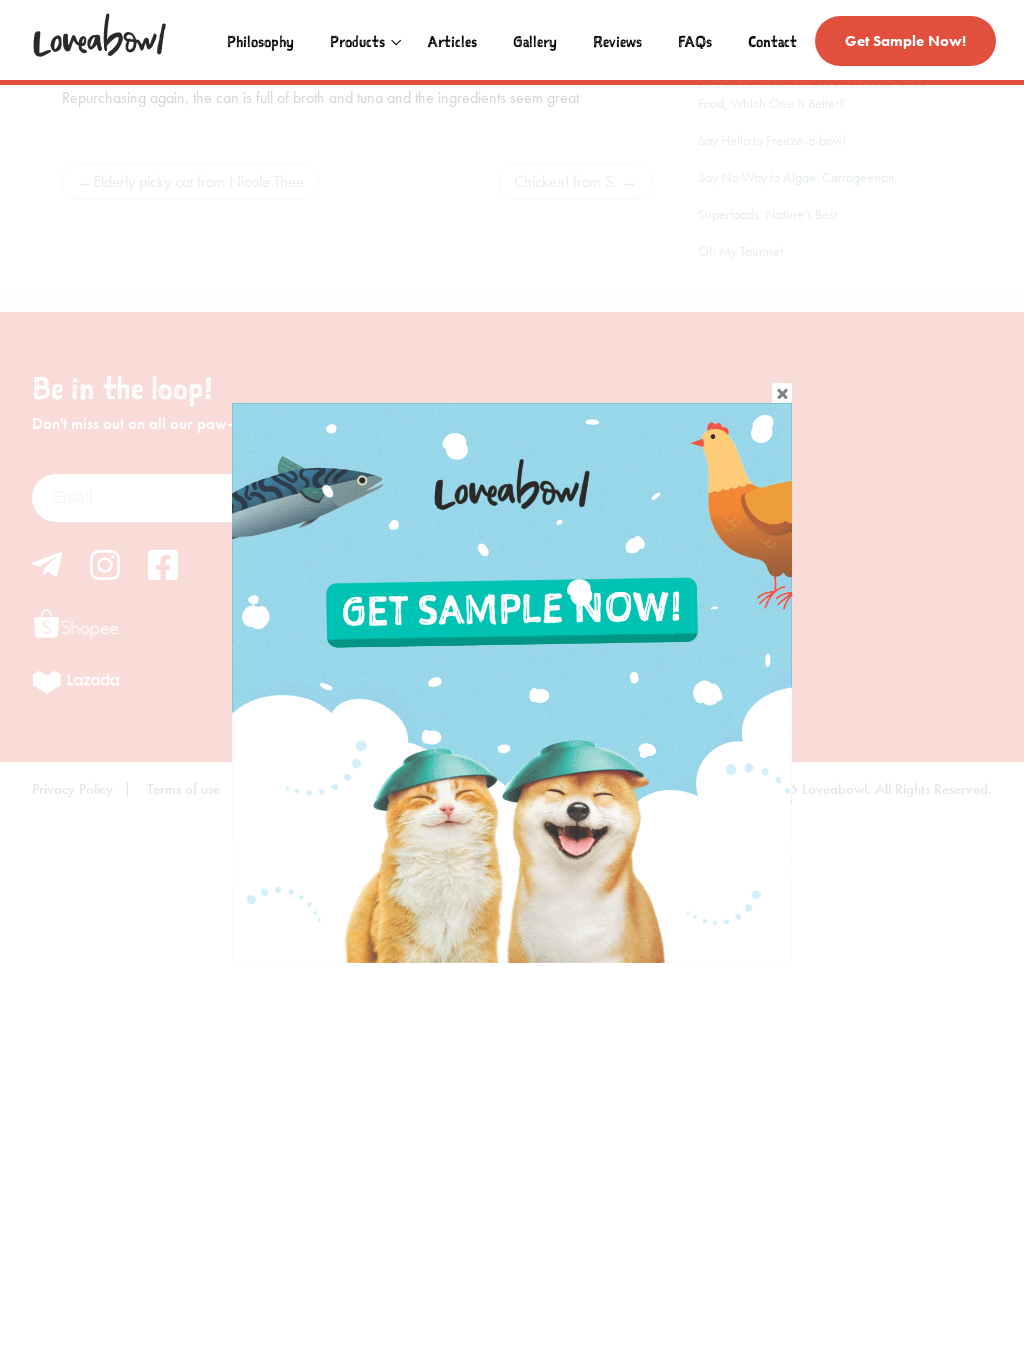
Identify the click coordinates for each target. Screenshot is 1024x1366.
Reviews (617, 41)
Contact (772, 41)
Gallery (535, 41)
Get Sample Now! (905, 41)
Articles (452, 41)
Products (357, 41)
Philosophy (260, 41)
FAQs (695, 41)
